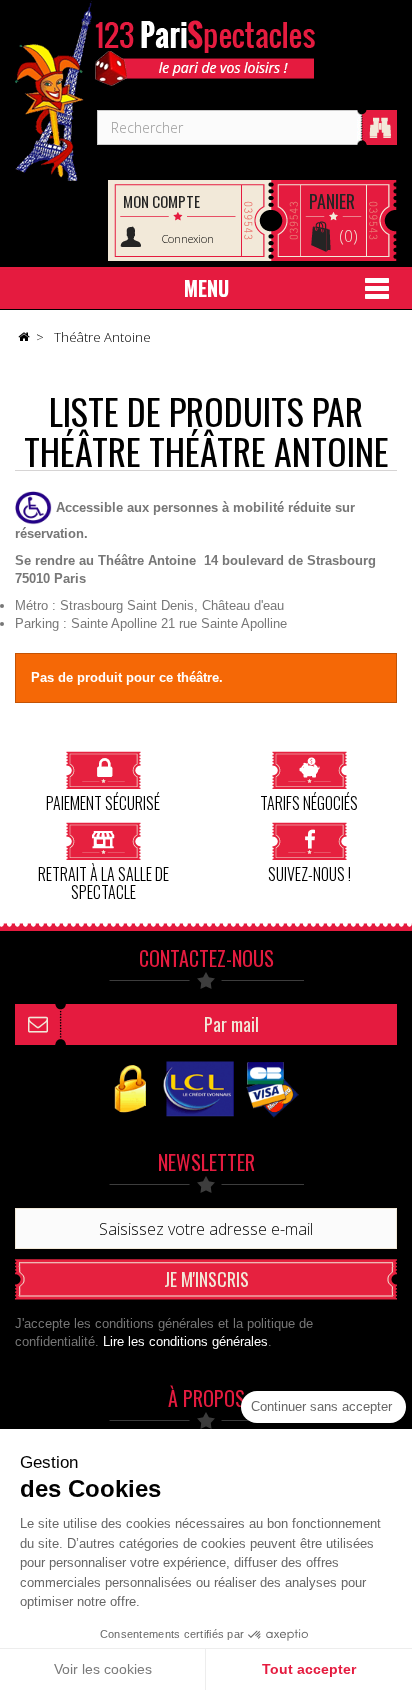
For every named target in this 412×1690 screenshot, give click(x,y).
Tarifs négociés (309, 801)
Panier (332, 201)
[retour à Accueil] (23, 338)
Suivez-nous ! (309, 872)
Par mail (231, 1024)
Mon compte (161, 201)
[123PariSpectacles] (53, 91)
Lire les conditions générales (185, 1341)
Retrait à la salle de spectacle (103, 881)
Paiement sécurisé (103, 801)
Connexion (188, 238)
